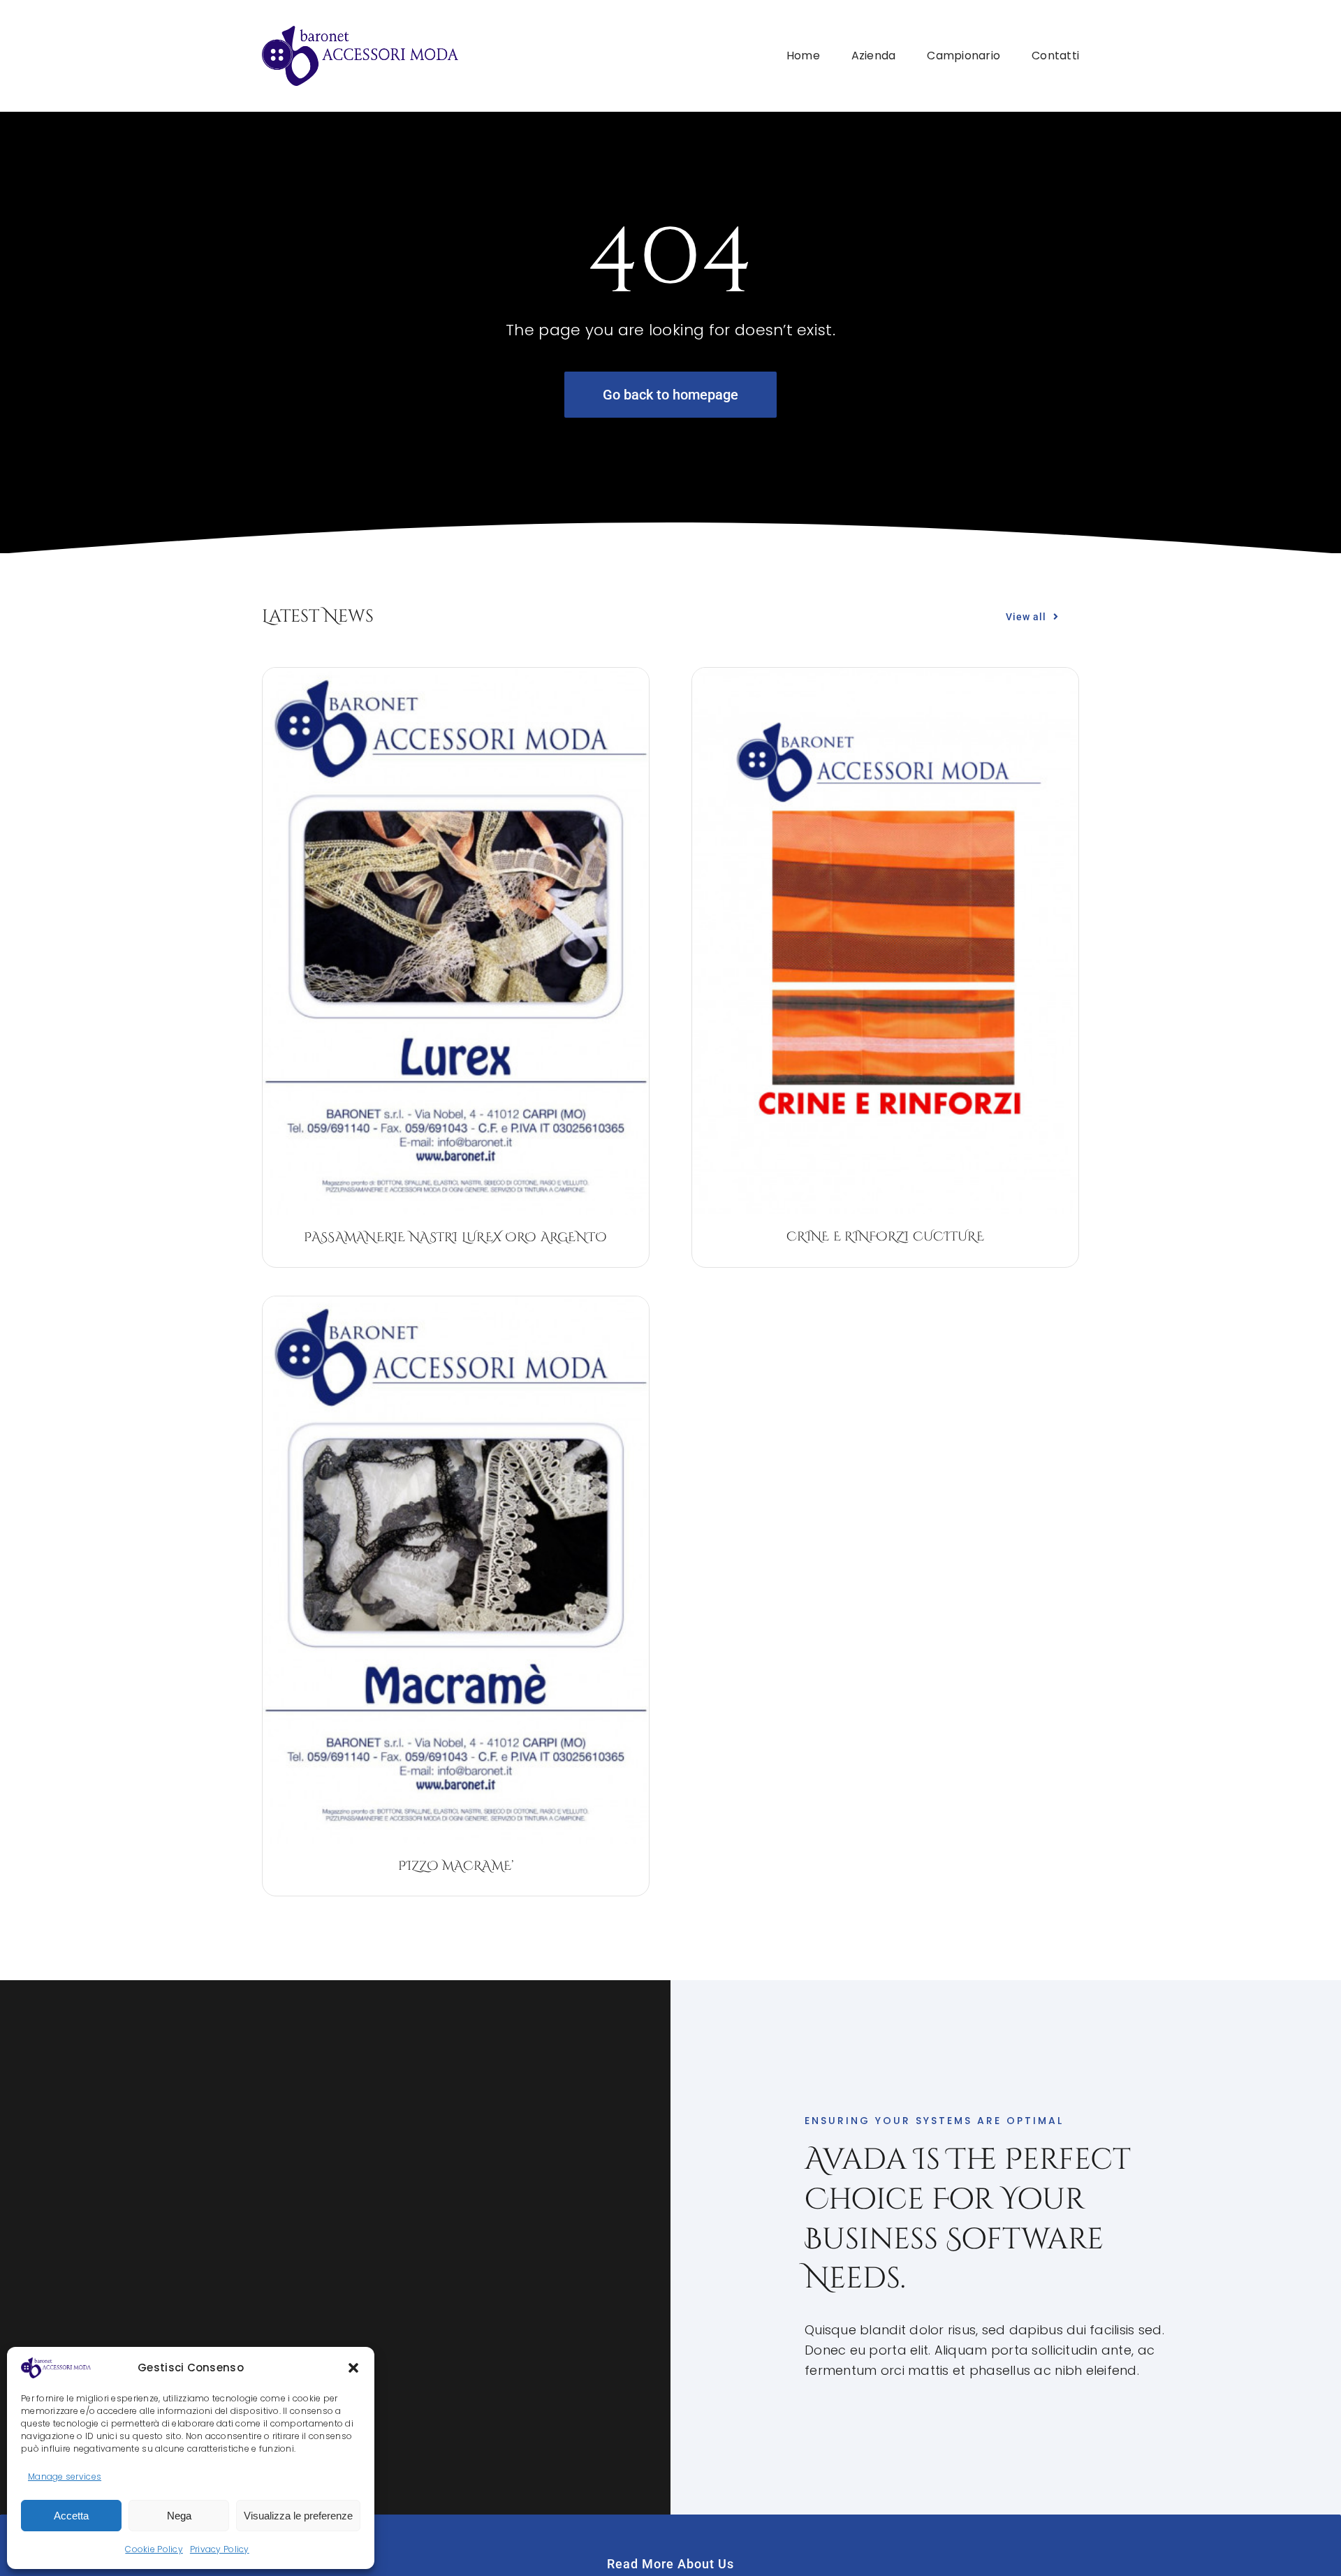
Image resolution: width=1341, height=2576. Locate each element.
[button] (353, 2368)
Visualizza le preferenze (298, 2516)
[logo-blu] (360, 32)
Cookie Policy (154, 2549)
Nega (179, 2516)
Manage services (65, 2476)
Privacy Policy (220, 2549)
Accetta (71, 2516)
